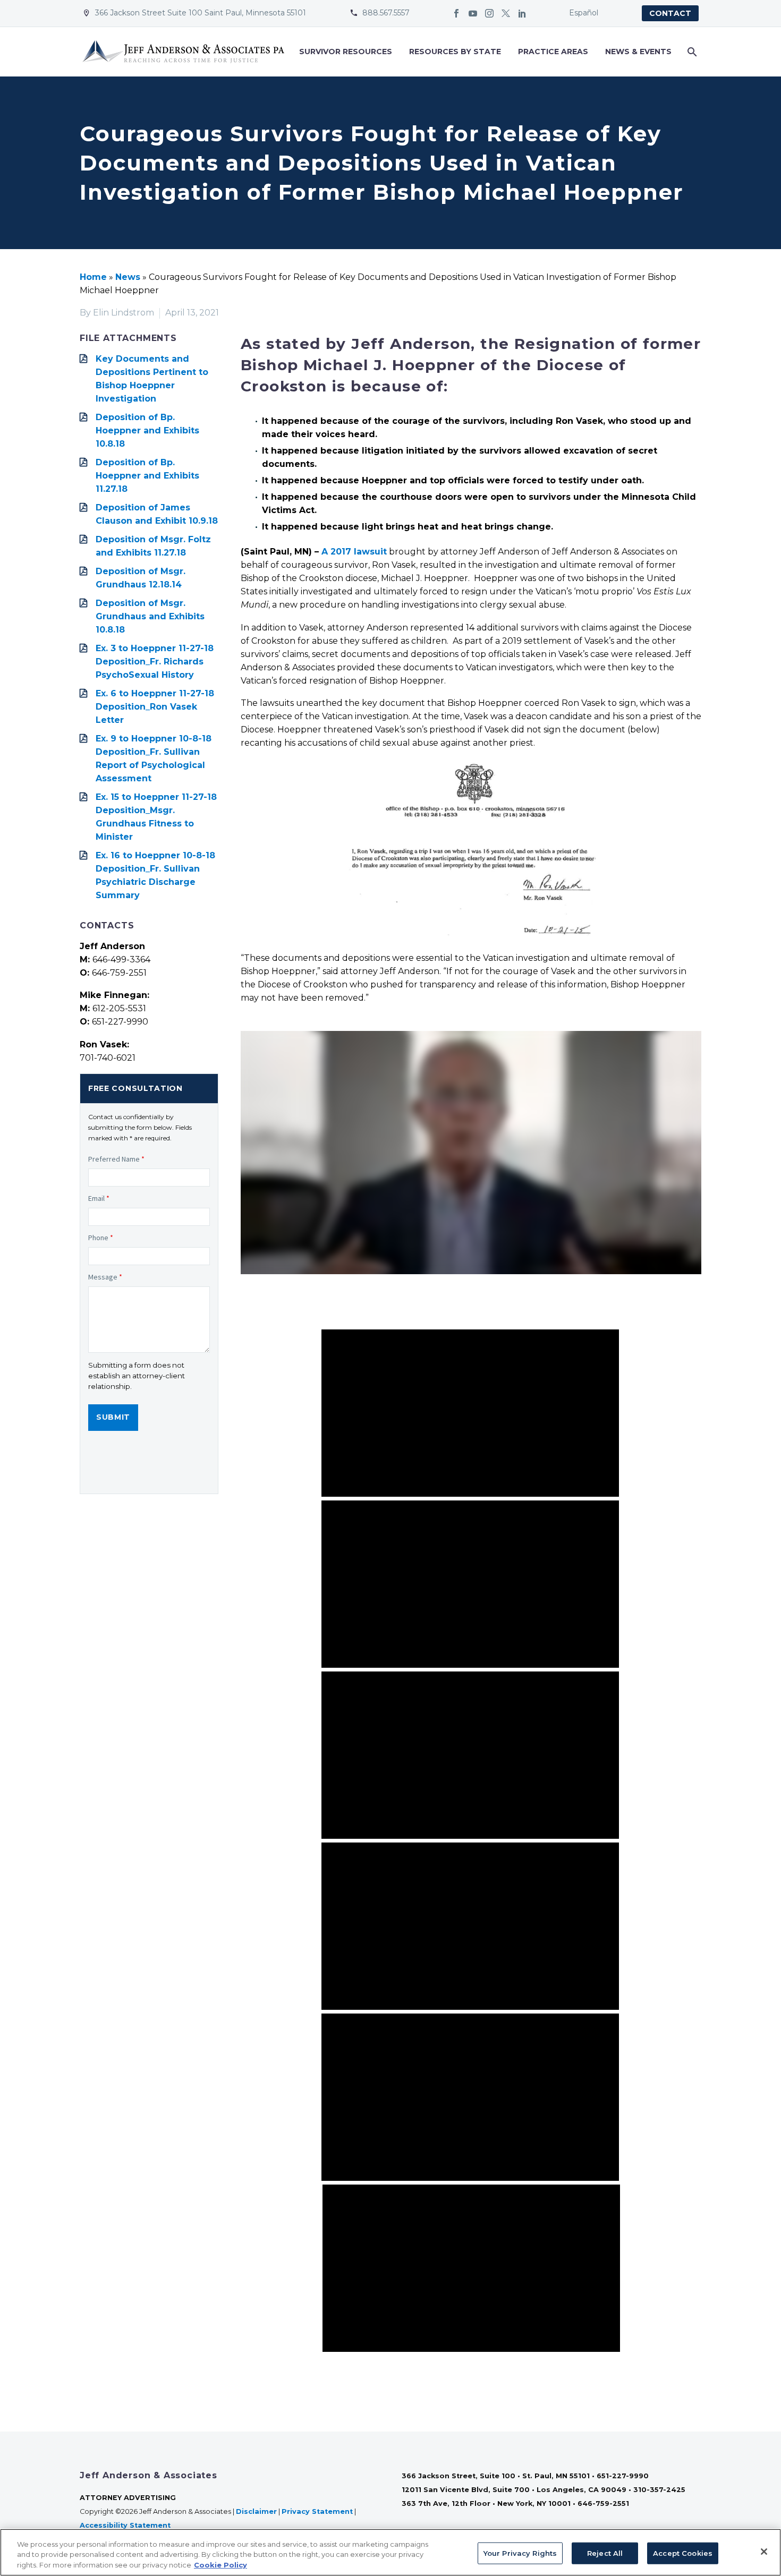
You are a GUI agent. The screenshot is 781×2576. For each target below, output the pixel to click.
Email (99, 1198)
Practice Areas (553, 52)
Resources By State (455, 52)
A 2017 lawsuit (354, 552)
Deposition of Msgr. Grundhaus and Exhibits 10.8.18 (150, 616)
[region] (390, 2552)
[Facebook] (456, 13)
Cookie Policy (220, 2565)
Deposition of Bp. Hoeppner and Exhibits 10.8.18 (147, 430)
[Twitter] (506, 13)
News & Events (638, 52)
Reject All (605, 2553)
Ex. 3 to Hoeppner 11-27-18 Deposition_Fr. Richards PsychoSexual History (155, 662)
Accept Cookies (683, 2553)
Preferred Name (116, 1159)
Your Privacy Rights (520, 2553)
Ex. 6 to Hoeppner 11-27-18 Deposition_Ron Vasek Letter (155, 707)
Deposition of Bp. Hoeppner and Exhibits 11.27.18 (147, 476)
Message (105, 1277)
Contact (670, 13)
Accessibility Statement (126, 2525)
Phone (101, 1238)
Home (93, 277)
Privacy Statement (317, 2511)
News (128, 277)
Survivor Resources (346, 52)
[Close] (764, 2552)
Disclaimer (256, 2511)
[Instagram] (489, 13)
